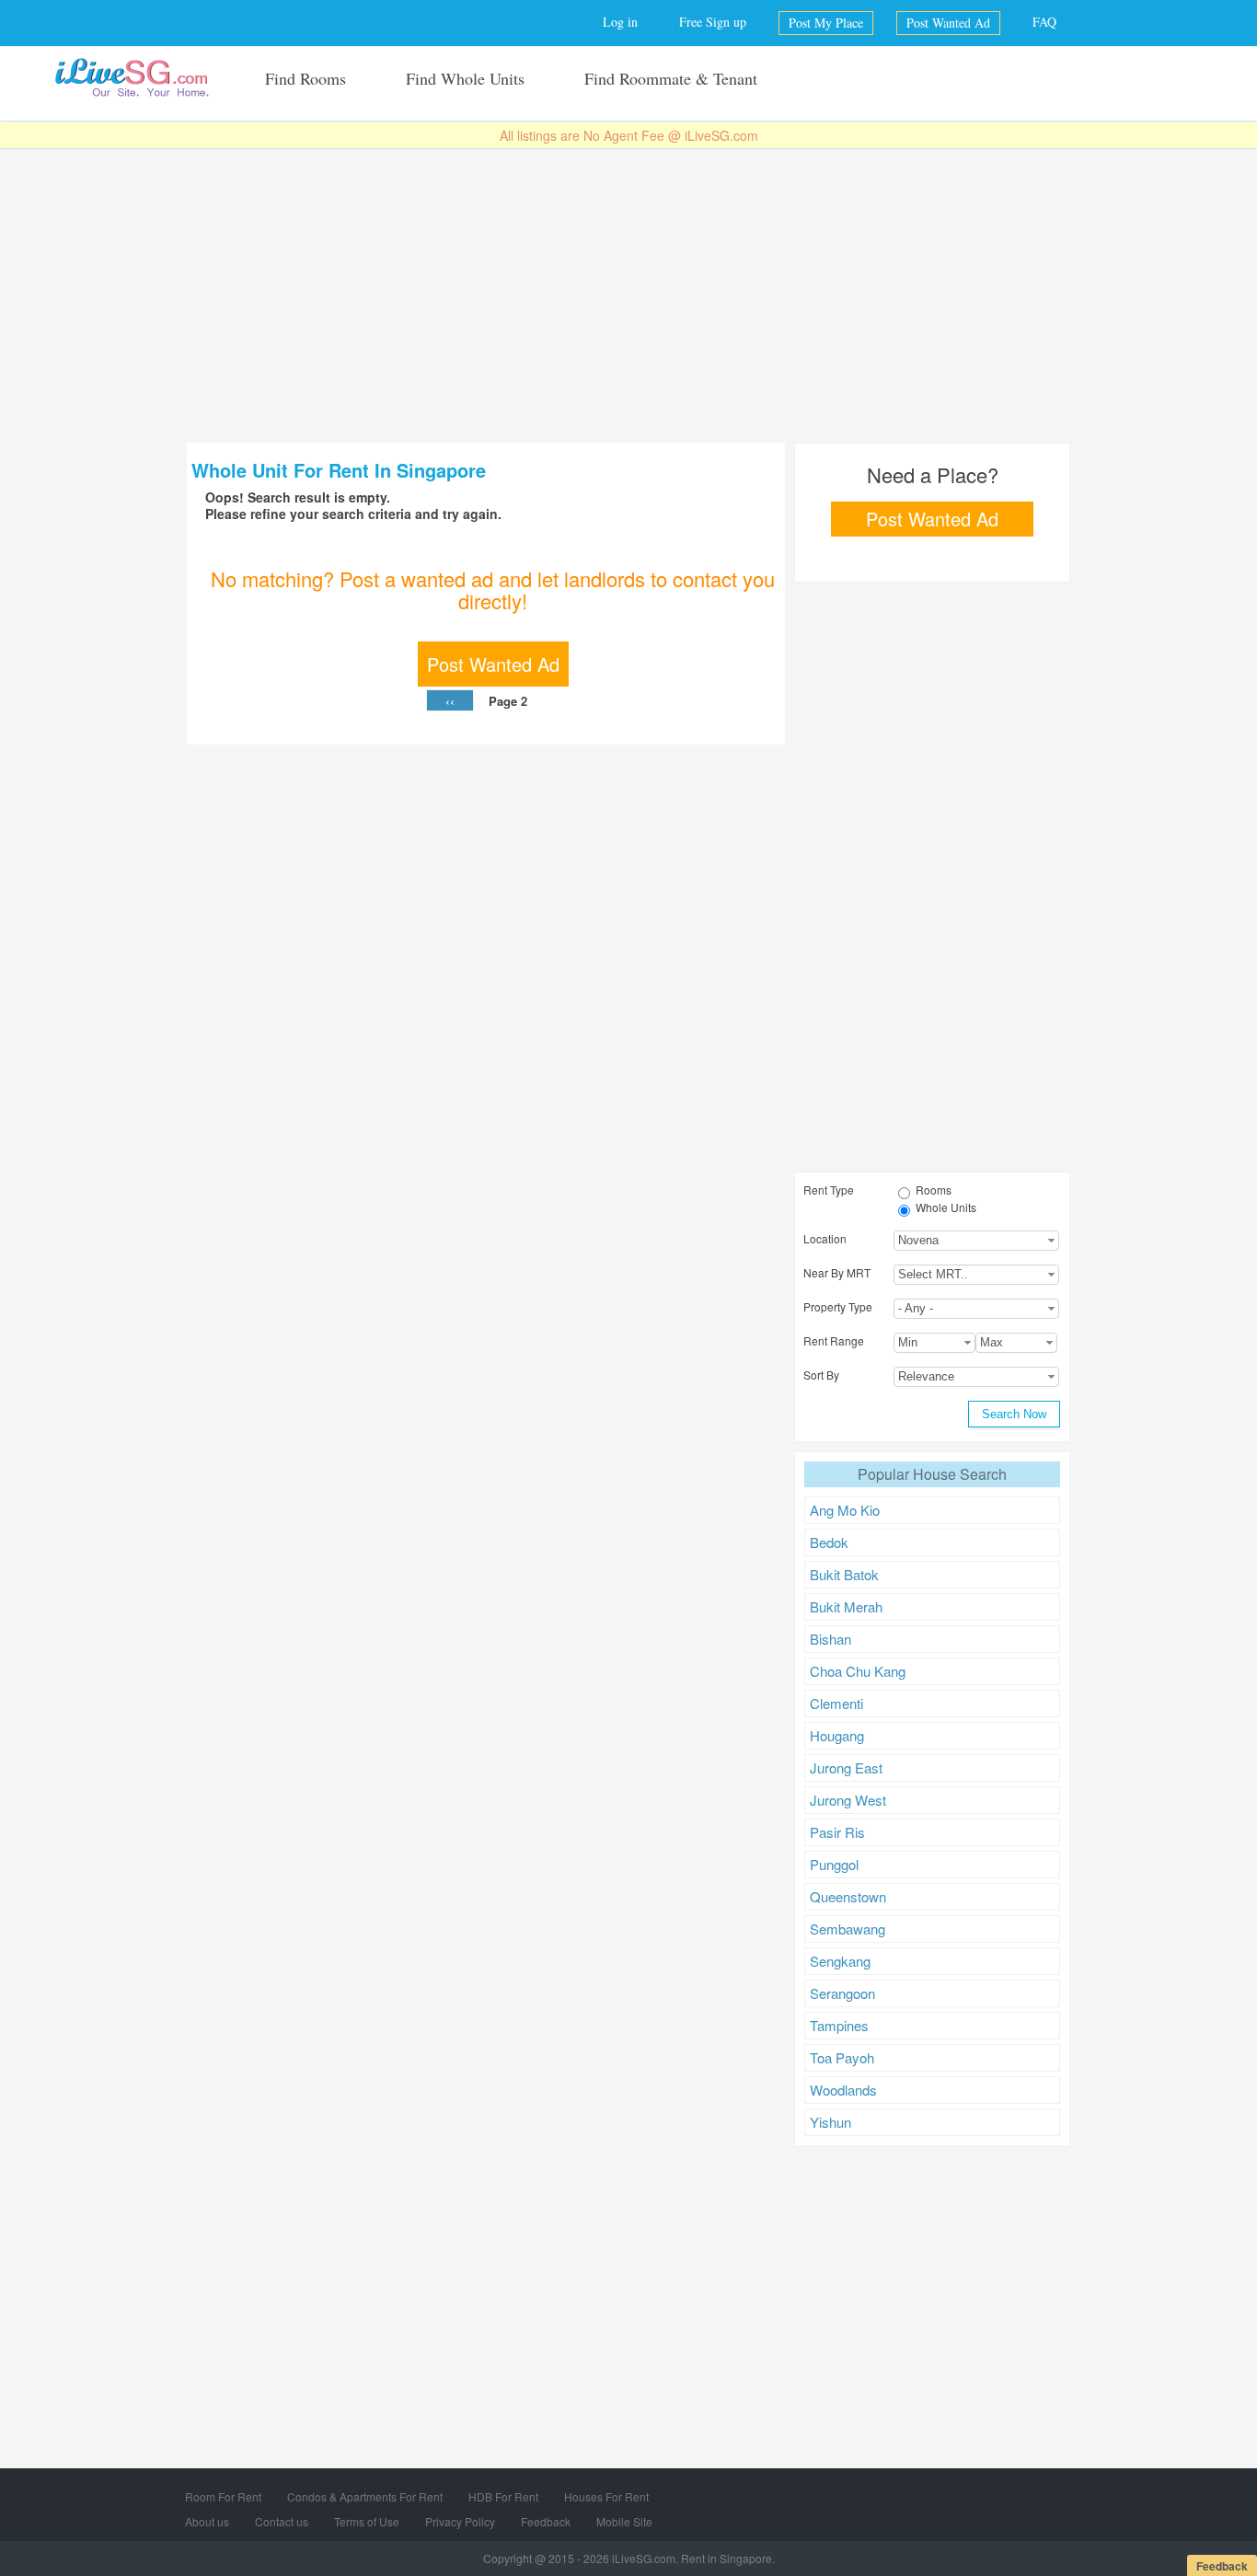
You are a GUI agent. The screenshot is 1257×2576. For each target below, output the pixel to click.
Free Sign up (713, 22)
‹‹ (450, 700)
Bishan (830, 1639)
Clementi (836, 1703)
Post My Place (826, 23)
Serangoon (842, 1993)
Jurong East (846, 1767)
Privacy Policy (460, 2521)
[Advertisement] (628, 295)
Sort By (821, 1375)
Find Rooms (306, 78)
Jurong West (848, 1800)
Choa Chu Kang (858, 1671)
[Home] (132, 77)
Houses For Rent (606, 2496)
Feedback (546, 2521)
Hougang (837, 1735)
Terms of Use (367, 2521)
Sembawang (848, 1929)
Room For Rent (223, 2496)
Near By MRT (837, 1272)
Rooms (934, 1190)
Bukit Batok (844, 1574)
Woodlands (843, 2090)
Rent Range (834, 1340)
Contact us (282, 2521)
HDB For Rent (503, 2496)
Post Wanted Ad (948, 23)
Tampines (839, 2025)
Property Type (838, 1306)
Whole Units (946, 1207)
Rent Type (829, 1190)
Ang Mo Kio (845, 1510)
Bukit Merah (846, 1606)
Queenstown (848, 1896)
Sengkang (840, 1961)
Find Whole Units (465, 78)
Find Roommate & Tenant (671, 78)
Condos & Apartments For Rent (365, 2496)
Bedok (829, 1542)
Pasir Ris (837, 1832)
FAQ (1044, 22)
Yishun (830, 2122)
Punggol (834, 1864)
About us (207, 2521)
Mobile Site (624, 2521)
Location (825, 1238)
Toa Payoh (842, 2057)
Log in (620, 22)
